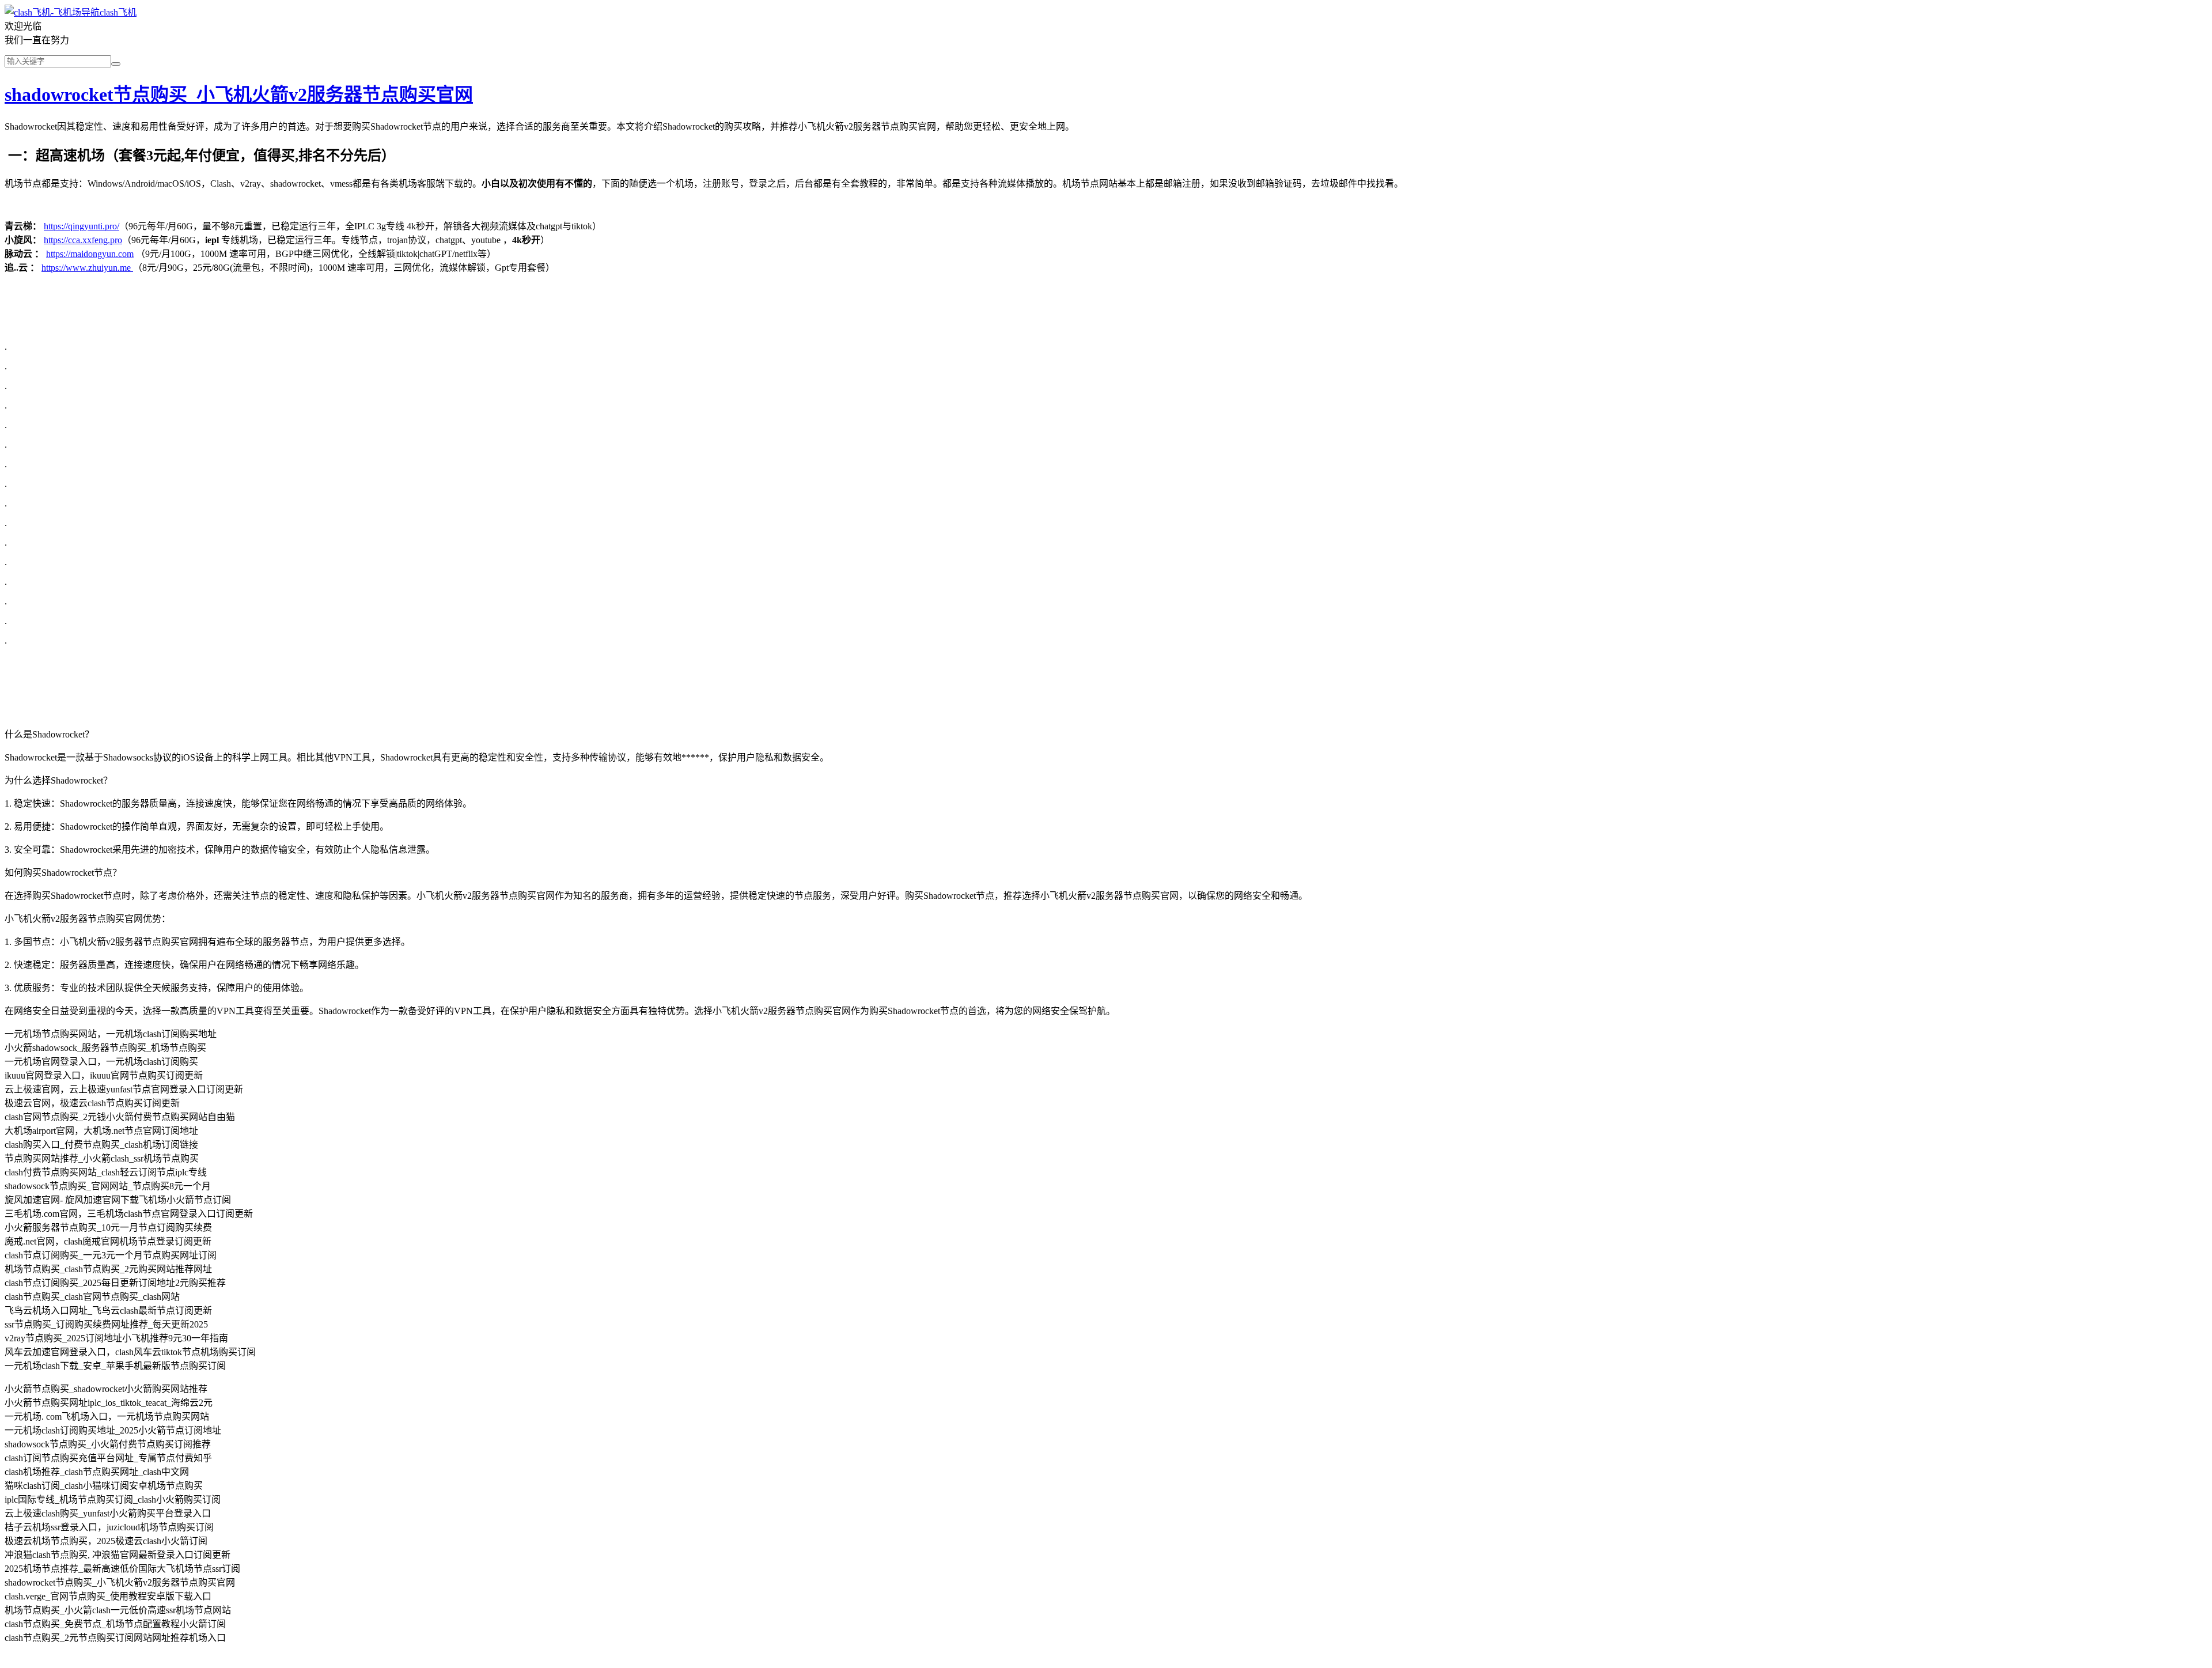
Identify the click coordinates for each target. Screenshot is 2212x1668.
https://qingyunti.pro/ (82, 226)
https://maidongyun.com (90, 254)
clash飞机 (118, 12)
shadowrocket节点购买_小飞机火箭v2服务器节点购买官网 (239, 94)
